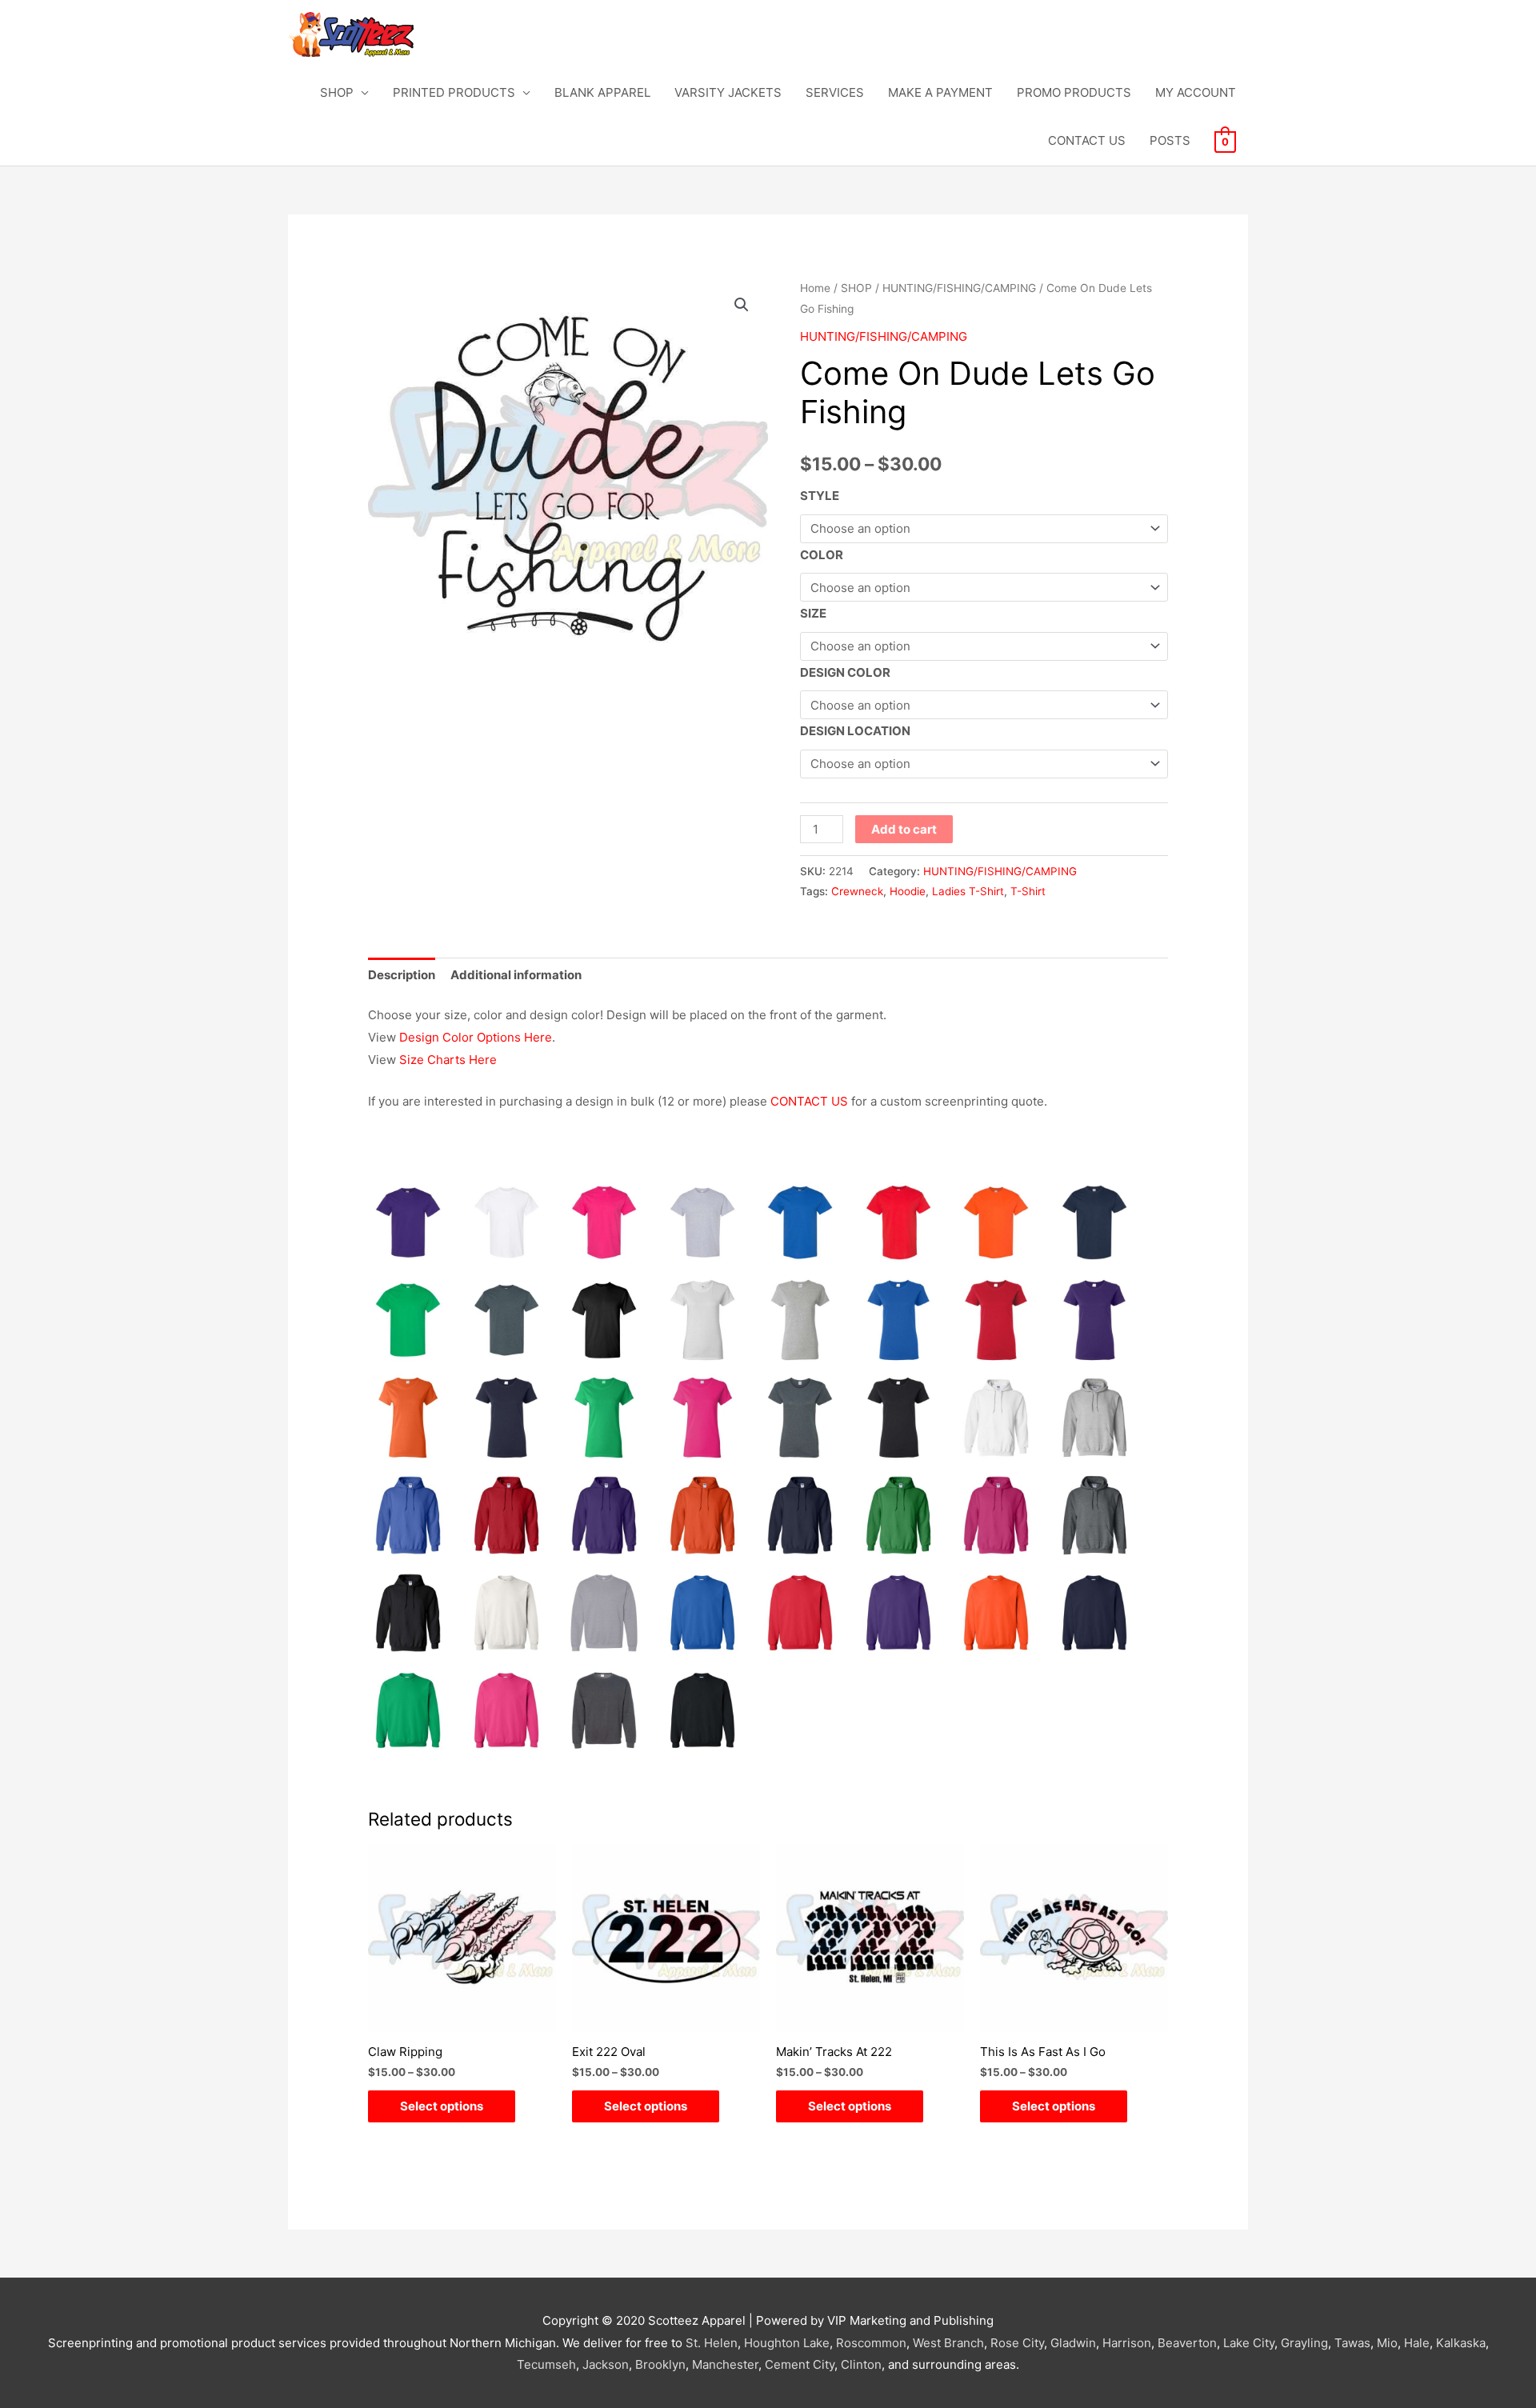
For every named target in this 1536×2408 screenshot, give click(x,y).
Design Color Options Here (476, 1037)
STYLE (820, 496)
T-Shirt (1028, 891)
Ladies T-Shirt (968, 891)
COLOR (822, 555)
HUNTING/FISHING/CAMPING (959, 288)
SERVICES (835, 92)
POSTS (1170, 140)
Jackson (606, 2364)
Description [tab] (402, 975)
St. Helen (712, 2343)
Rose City (1017, 2343)
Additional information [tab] (516, 975)
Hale (1417, 2343)
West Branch (948, 2343)
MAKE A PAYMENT (940, 92)
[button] (742, 305)
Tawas (1352, 2343)
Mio (1387, 2343)
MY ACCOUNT (1196, 92)
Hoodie (908, 891)
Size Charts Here (448, 1060)
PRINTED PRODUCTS (454, 92)
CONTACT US (1087, 140)
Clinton (861, 2364)
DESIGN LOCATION (855, 731)
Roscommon (871, 2343)
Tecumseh (546, 2364)
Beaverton (1187, 2343)
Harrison (1127, 2343)
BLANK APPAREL (602, 92)
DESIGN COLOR (845, 672)
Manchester (725, 2364)
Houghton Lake (787, 2343)
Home (815, 288)
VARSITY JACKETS (728, 92)
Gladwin (1073, 2343)
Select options (442, 2106)
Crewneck (857, 891)
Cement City (800, 2364)
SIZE (813, 613)
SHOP (337, 92)
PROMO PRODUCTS (1074, 92)
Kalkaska (1461, 2343)
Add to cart (904, 829)
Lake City (1249, 2343)
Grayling (1304, 2343)
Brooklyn (660, 2364)
